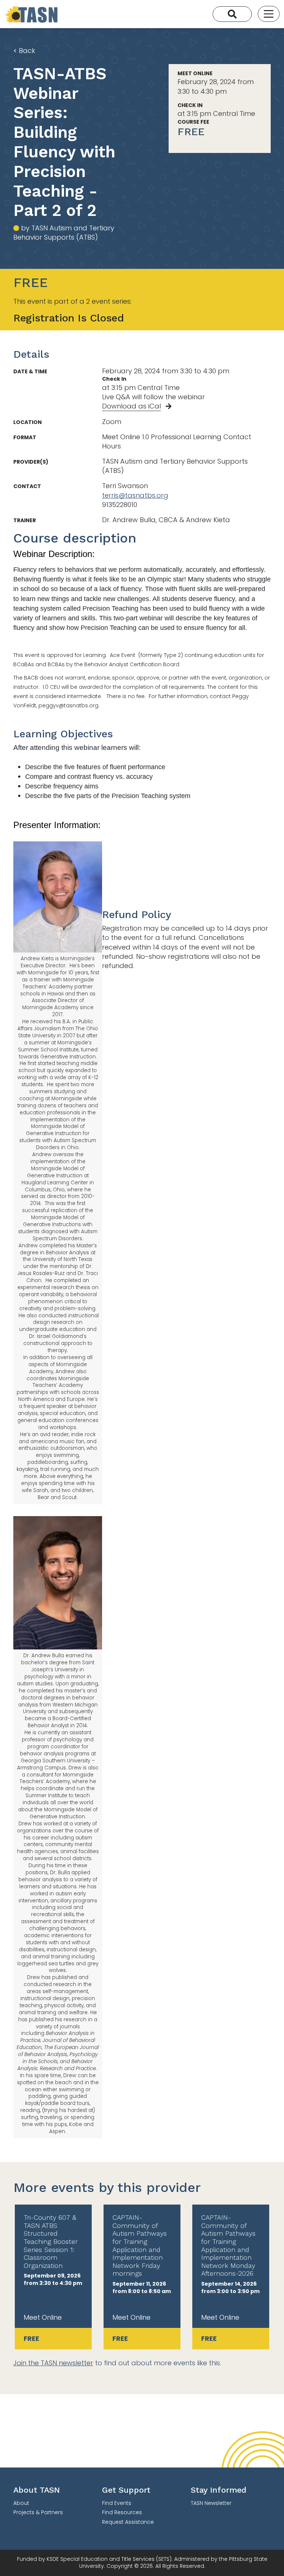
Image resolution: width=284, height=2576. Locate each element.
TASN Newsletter (211, 2503)
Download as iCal (131, 406)
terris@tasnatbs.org (135, 495)
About (21, 2503)
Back (24, 51)
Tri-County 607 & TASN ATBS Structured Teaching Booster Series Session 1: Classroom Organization (51, 2241)
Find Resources (122, 2512)
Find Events (117, 2503)
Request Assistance (128, 2522)
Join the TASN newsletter (53, 2363)
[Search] (232, 14)
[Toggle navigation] (269, 14)
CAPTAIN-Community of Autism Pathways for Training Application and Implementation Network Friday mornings (140, 2245)
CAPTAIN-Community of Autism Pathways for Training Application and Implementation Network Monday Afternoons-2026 (228, 2245)
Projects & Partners (38, 2512)
